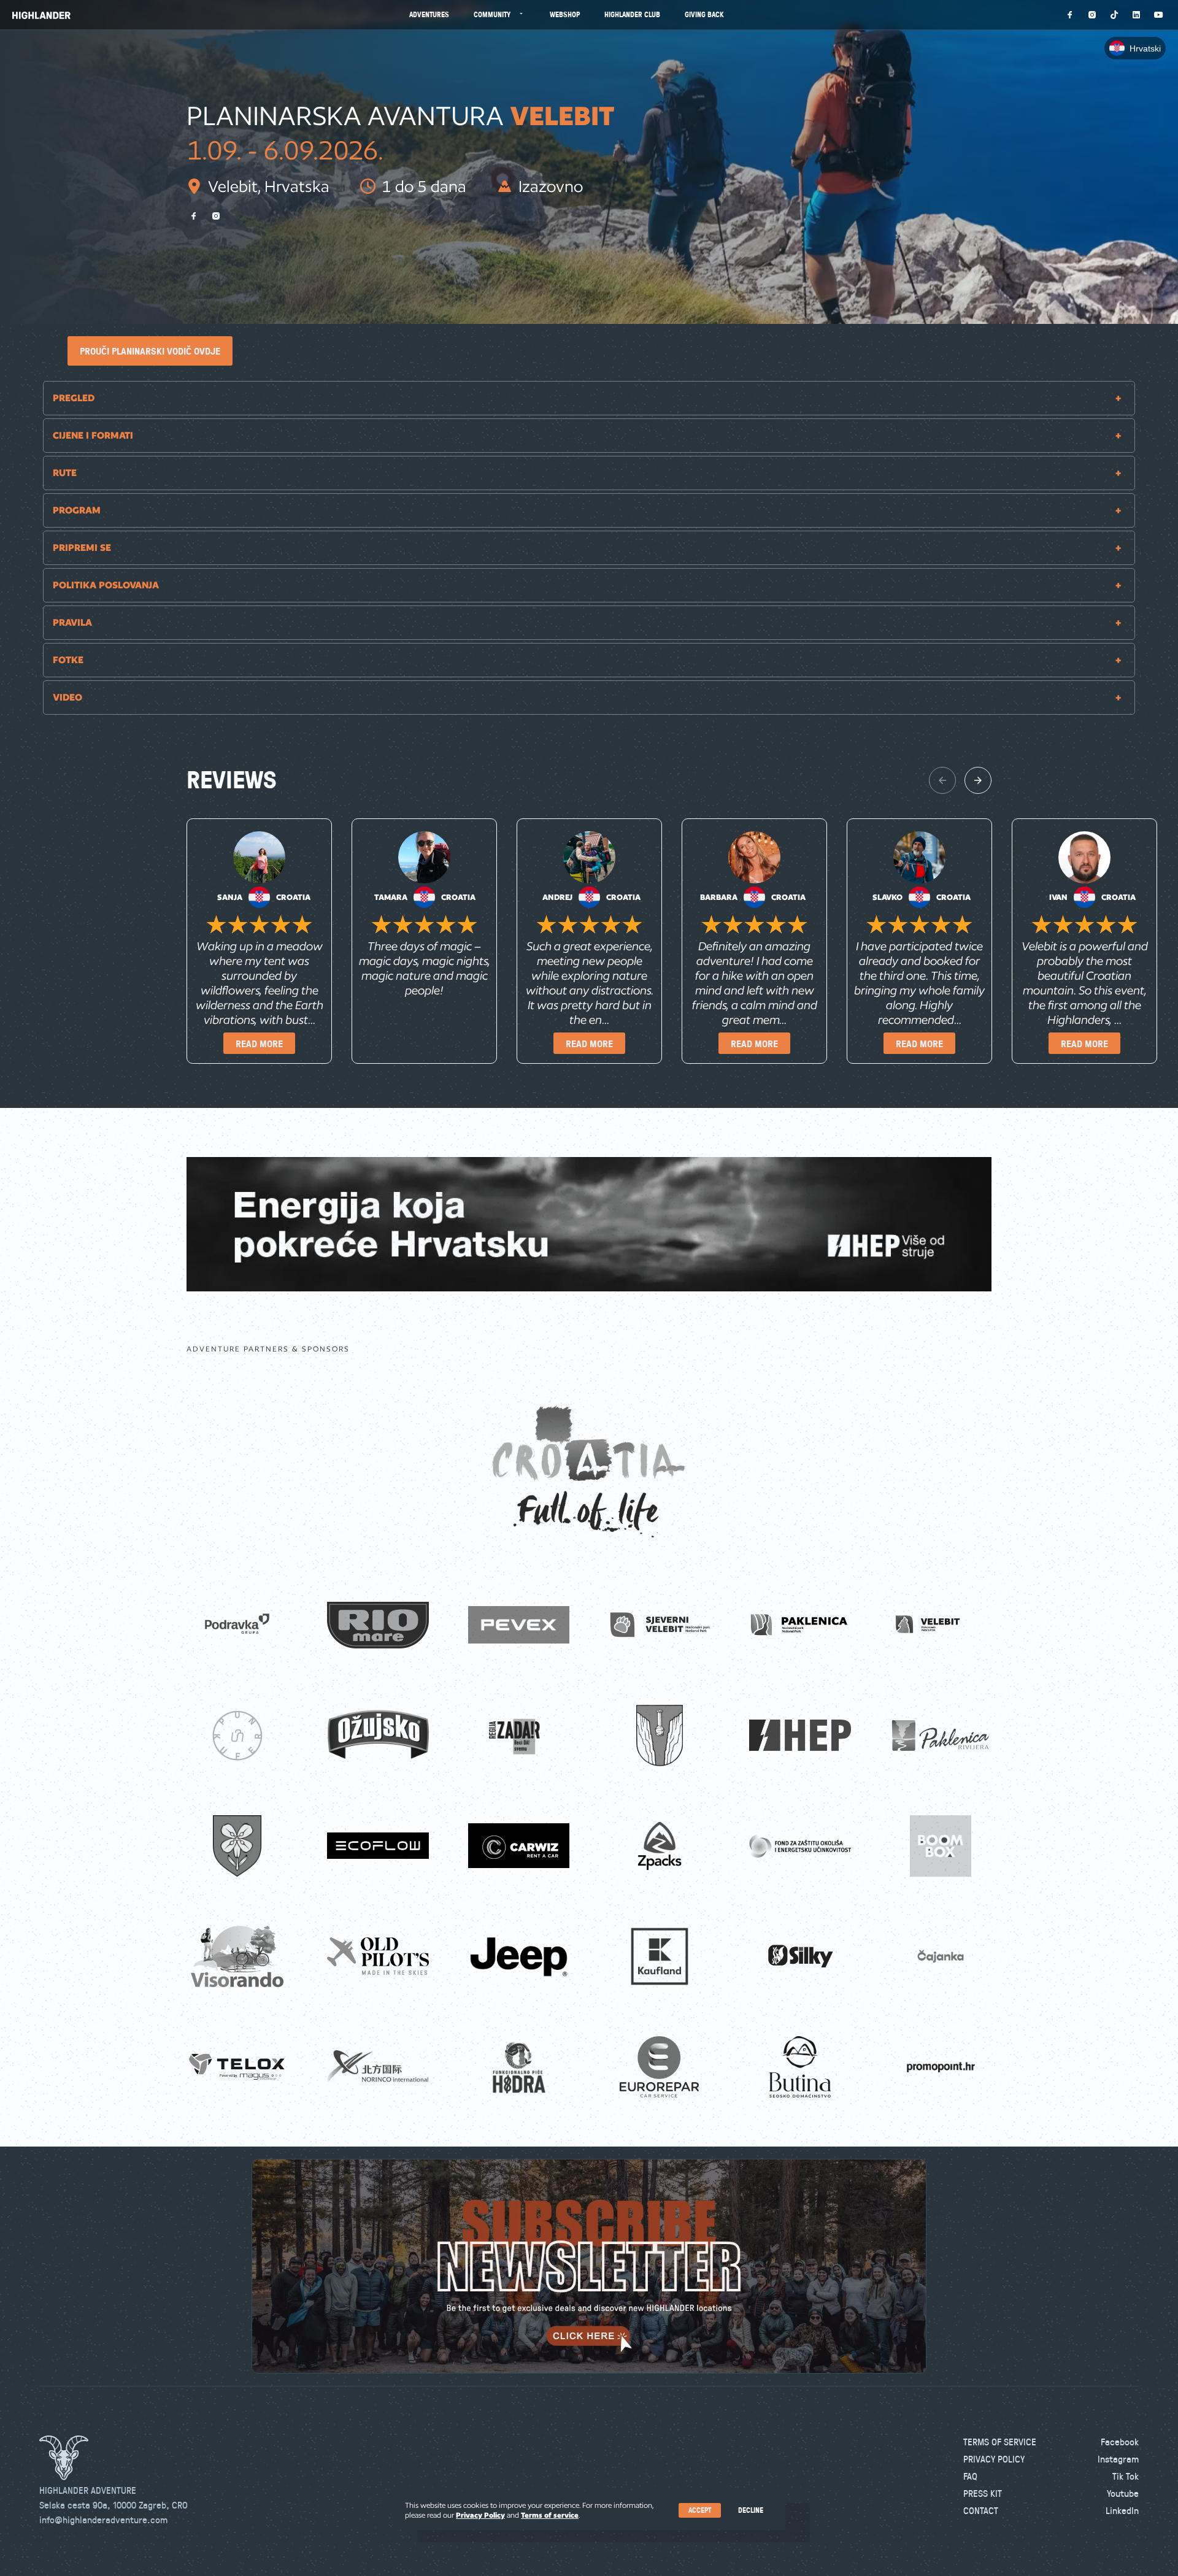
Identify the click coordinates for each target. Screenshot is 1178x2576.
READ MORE (259, 1044)
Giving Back (704, 14)
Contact (981, 2510)
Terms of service (550, 2515)
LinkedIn (1122, 2510)
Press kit (983, 2493)
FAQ (970, 2476)
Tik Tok (1126, 2476)
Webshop (565, 14)
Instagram (1118, 2459)
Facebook (1120, 2442)
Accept (700, 2510)
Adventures (429, 14)
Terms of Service (1000, 2442)
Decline (751, 2510)
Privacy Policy (994, 2459)
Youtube (1123, 2493)
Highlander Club (632, 14)
